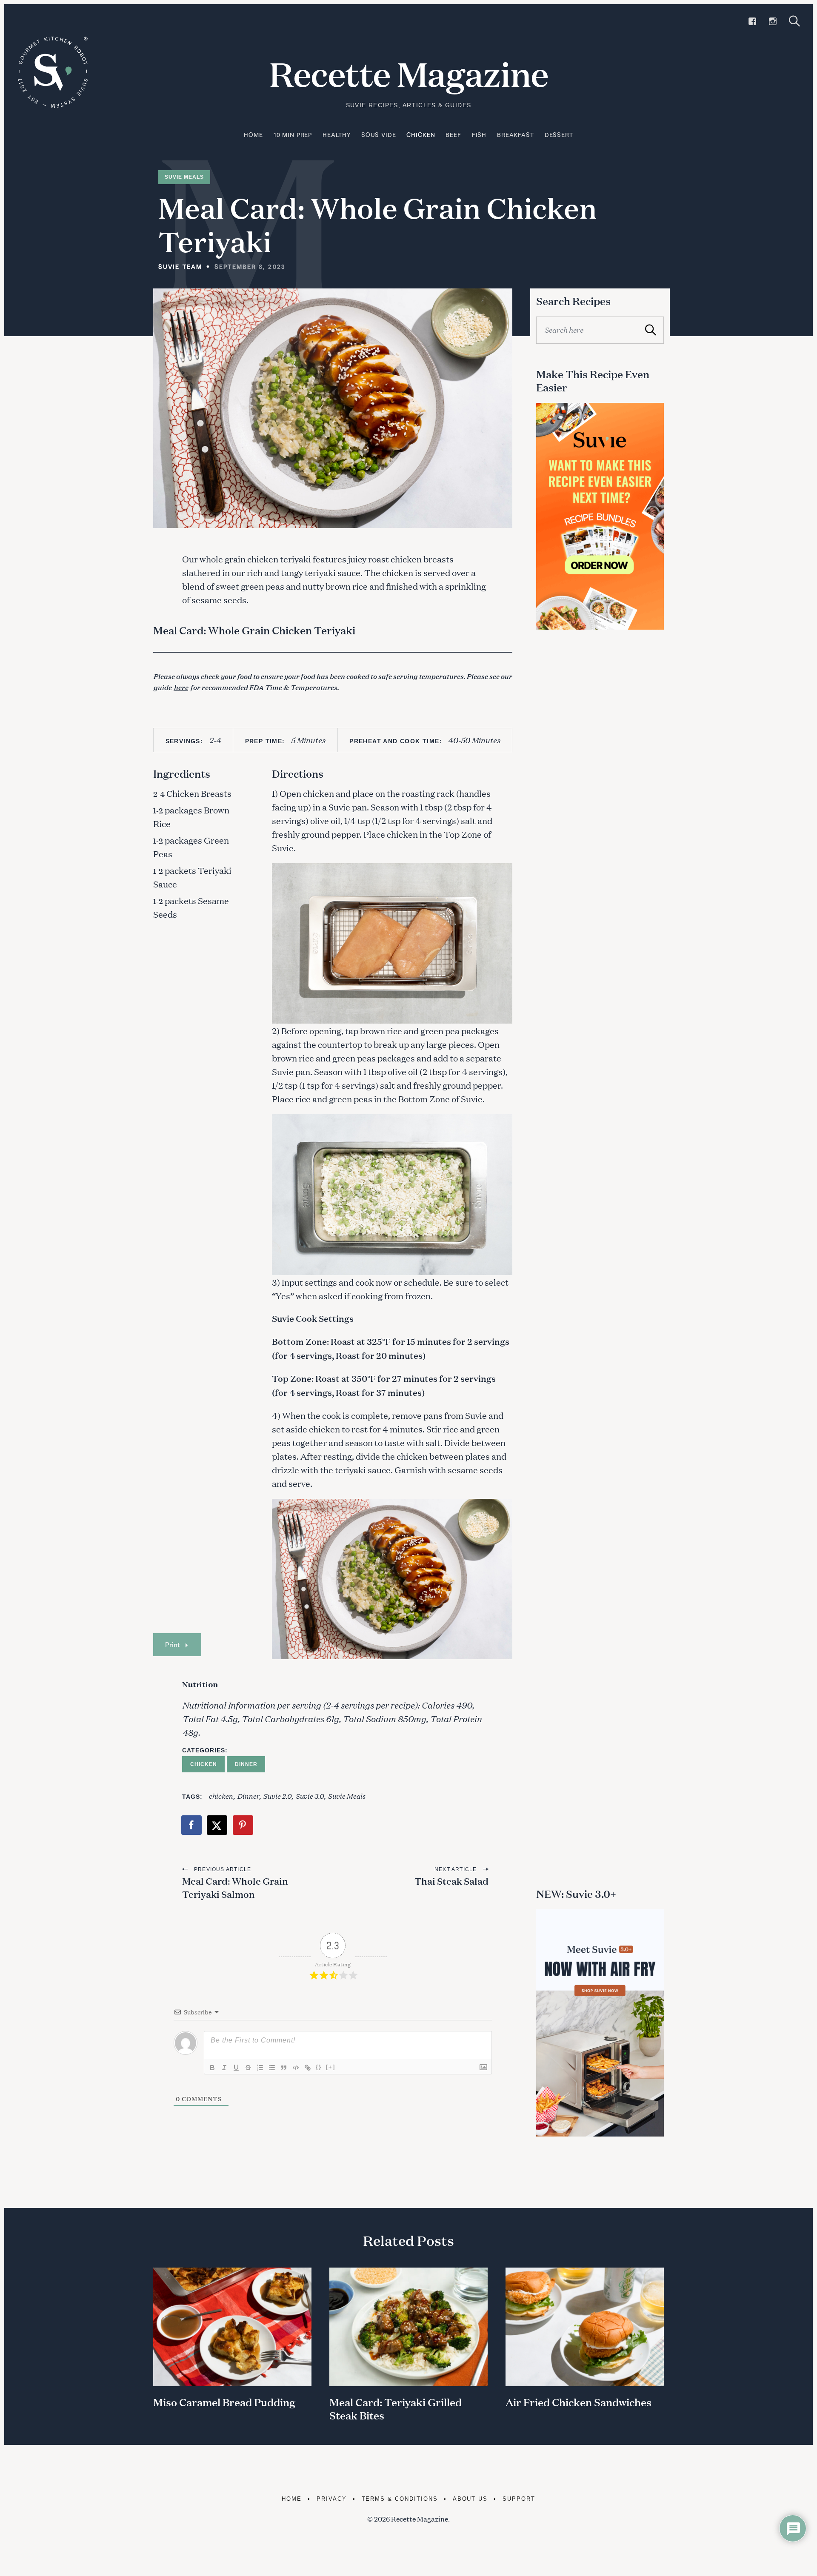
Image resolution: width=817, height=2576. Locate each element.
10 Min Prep (293, 135)
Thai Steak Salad (451, 1881)
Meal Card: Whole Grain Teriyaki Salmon (235, 1888)
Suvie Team (180, 267)
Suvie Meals (184, 177)
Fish (479, 135)
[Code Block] (296, 2068)
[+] (331, 2067)
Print (172, 1645)
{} (319, 2067)
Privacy (332, 2499)
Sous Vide (379, 135)
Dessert (559, 135)
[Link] (308, 2068)
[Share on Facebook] (192, 1825)
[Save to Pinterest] (243, 1825)
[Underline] (236, 2068)
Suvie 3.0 (310, 1796)
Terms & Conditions (400, 2499)
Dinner (246, 1764)
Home (253, 135)
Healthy (337, 135)
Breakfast (516, 135)
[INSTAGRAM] (773, 21)
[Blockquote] (284, 2068)
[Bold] (212, 2068)
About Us (470, 2499)
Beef (453, 135)
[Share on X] (217, 1825)
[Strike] (248, 2068)
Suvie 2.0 (277, 1796)
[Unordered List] (272, 2068)
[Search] (794, 21)
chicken (221, 1796)
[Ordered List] (260, 2068)
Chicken (421, 135)
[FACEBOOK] (752, 21)
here (181, 687)
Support (519, 2499)
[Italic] (224, 2068)
